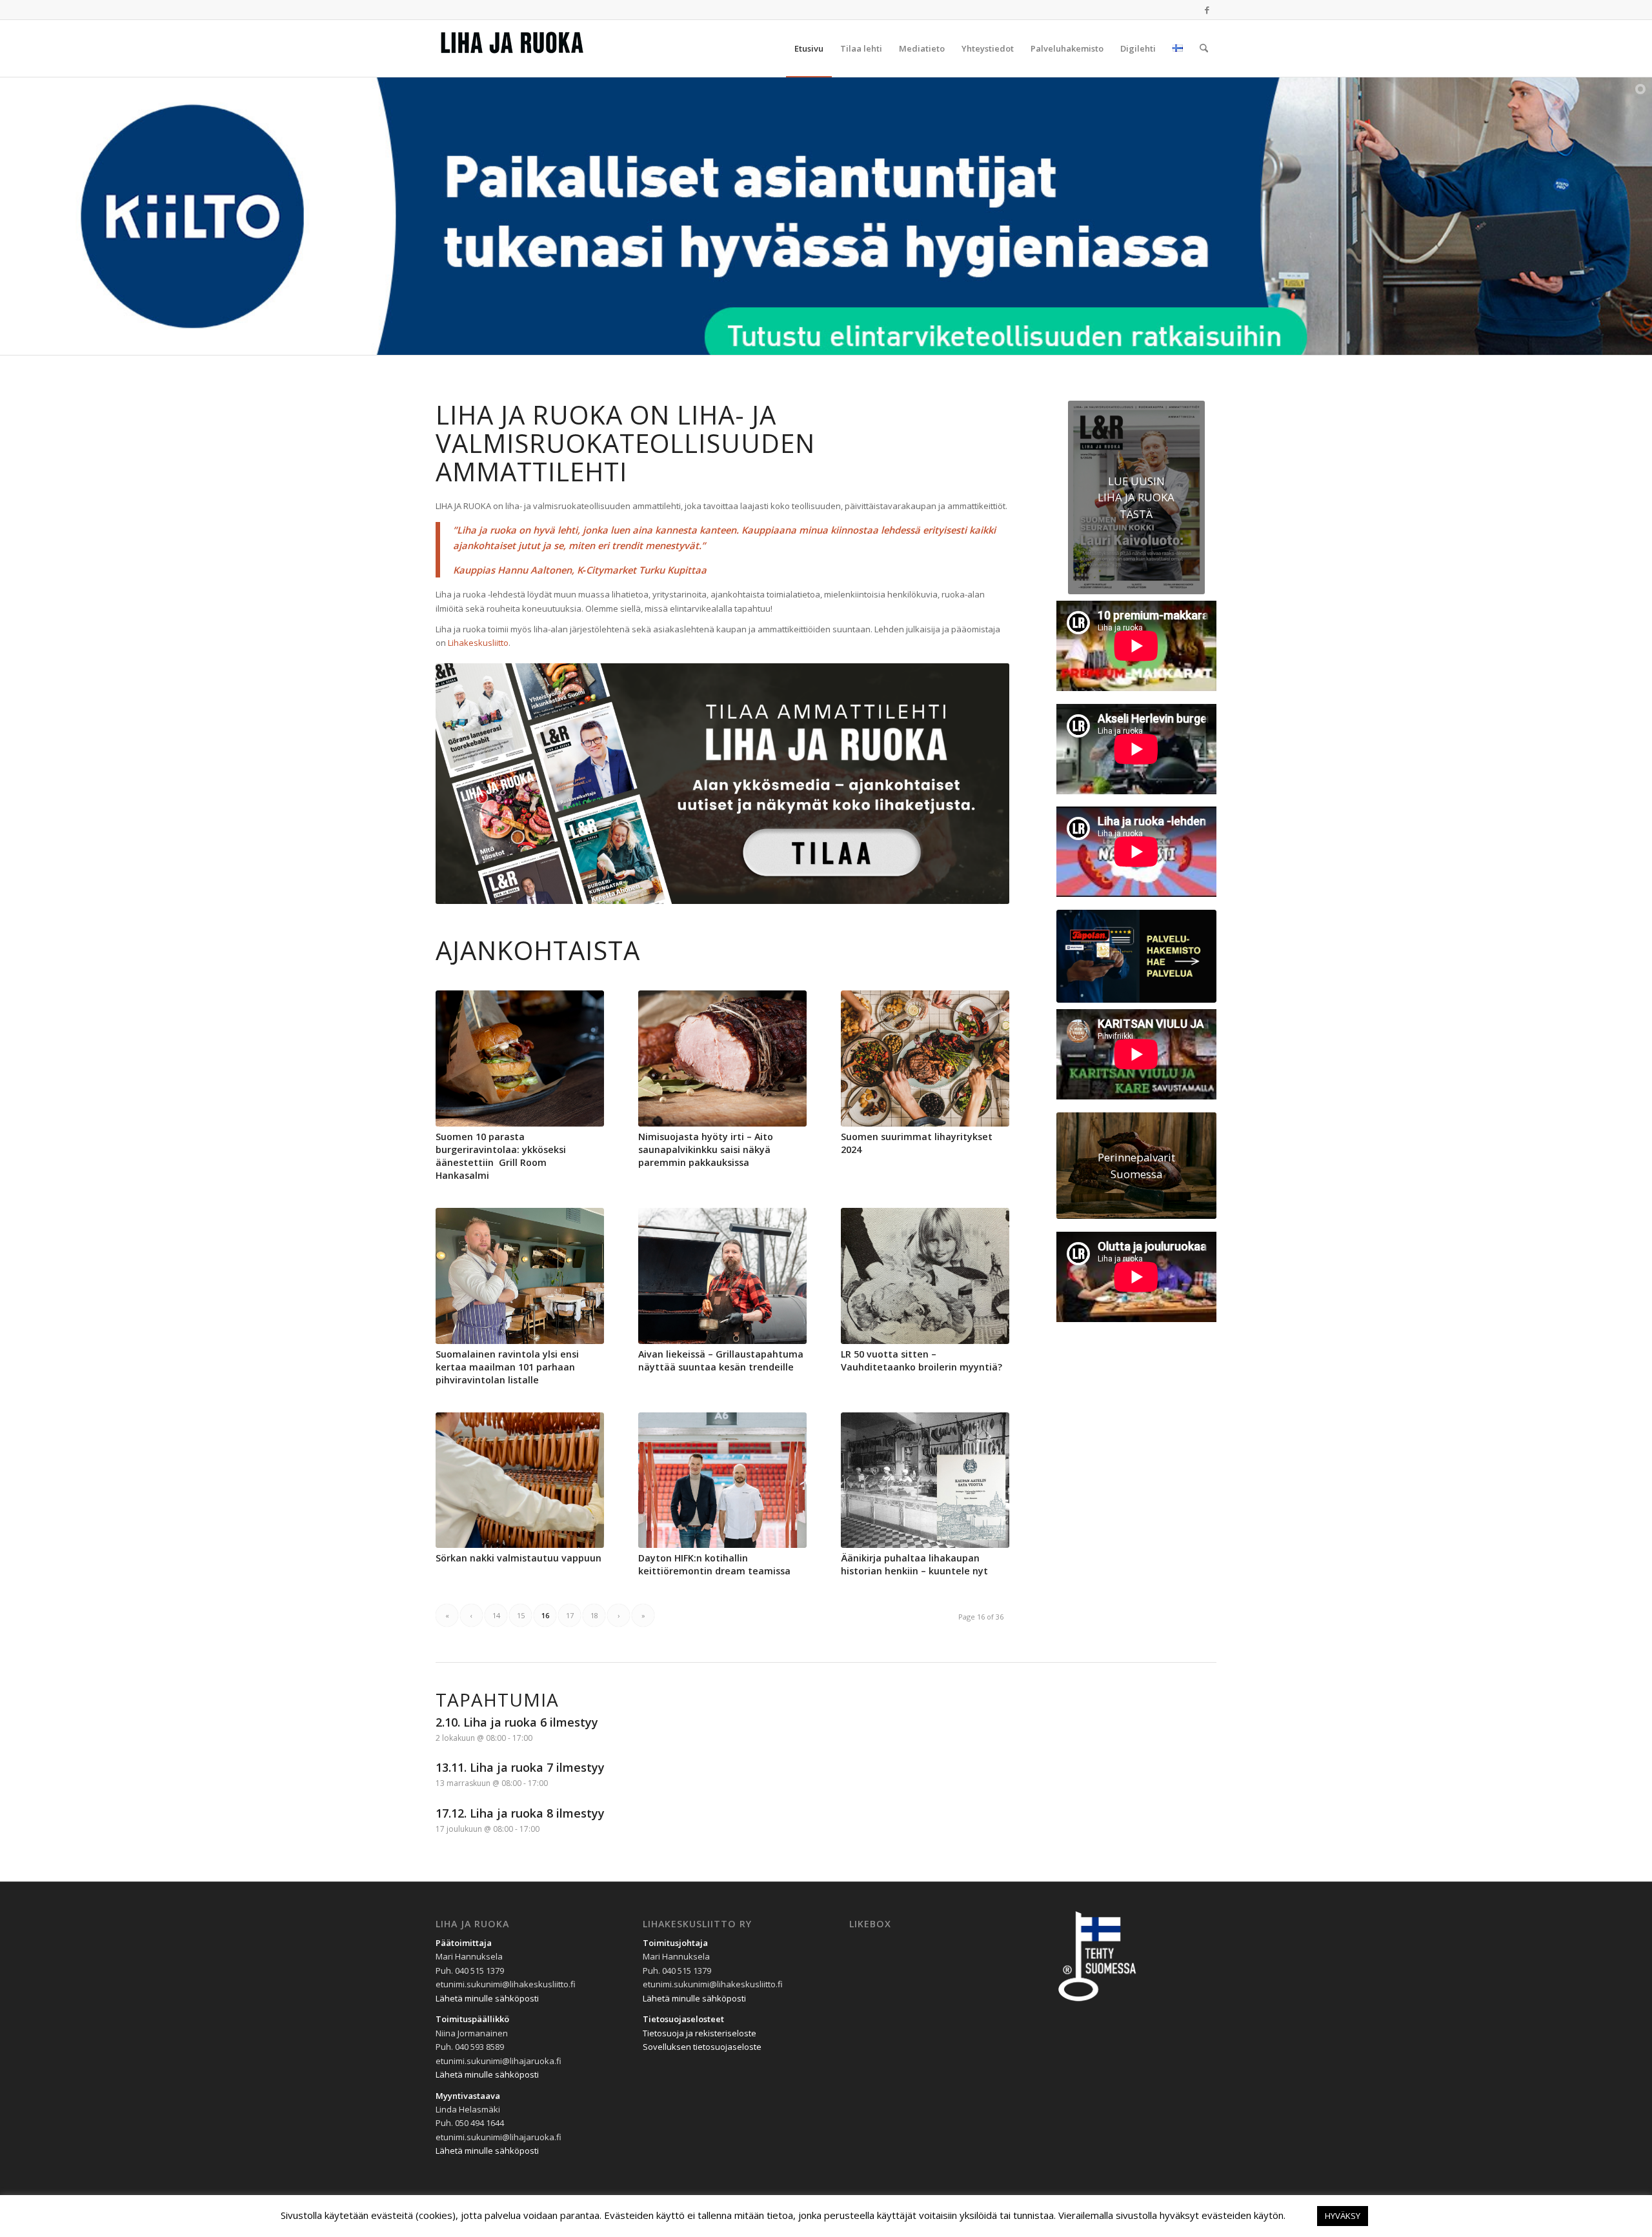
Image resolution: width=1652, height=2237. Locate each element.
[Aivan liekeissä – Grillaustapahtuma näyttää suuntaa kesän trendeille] (722, 1276)
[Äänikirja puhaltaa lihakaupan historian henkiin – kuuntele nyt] (925, 1480)
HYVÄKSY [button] (1343, 2216)
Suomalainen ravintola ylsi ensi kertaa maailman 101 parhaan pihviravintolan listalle (507, 1367)
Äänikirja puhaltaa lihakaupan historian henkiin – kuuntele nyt (914, 1564)
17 (570, 1615)
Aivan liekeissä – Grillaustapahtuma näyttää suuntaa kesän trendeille (721, 1360)
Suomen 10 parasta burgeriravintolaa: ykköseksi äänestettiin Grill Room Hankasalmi (501, 1156)
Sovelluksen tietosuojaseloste (702, 2047)
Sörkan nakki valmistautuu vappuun (519, 1558)
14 (496, 1615)
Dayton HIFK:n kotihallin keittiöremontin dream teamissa (714, 1564)
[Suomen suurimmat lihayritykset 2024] (925, 1058)
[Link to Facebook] (1207, 10)
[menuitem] (809, 48)
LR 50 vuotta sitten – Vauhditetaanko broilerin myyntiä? (922, 1360)
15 (521, 1615)
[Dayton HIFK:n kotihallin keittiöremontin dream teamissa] (722, 1480)
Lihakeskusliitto (478, 643)
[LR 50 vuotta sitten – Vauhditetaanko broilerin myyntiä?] (925, 1276)
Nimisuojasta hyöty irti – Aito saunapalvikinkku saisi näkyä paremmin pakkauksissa (706, 1149)
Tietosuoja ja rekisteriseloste (700, 2033)
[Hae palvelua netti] (1136, 957)
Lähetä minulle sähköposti (487, 1998)
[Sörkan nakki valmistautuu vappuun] (520, 1480)
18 (594, 1615)
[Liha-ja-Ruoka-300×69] (532, 48)
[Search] (1204, 48)
